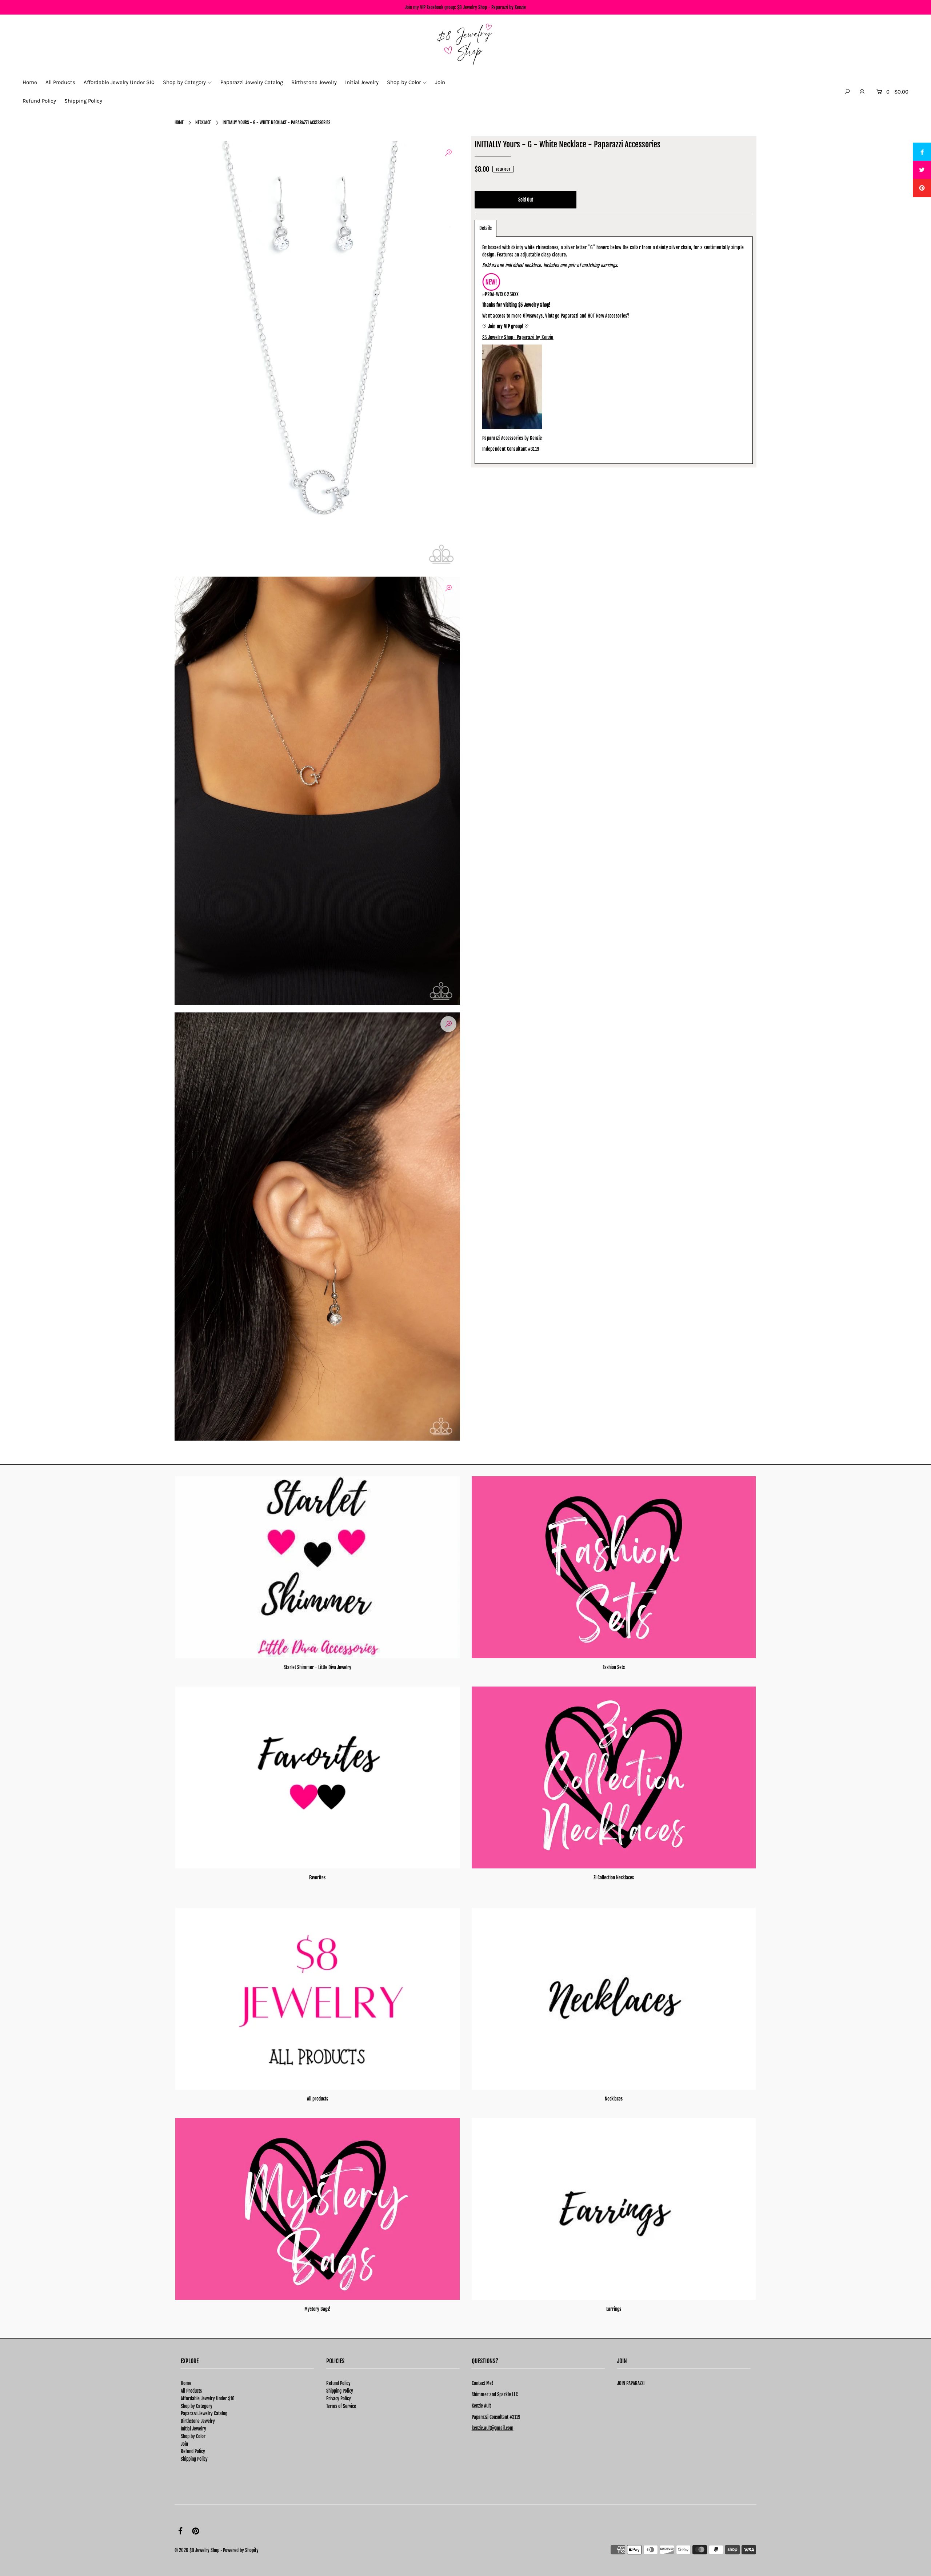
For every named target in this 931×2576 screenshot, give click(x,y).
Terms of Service (341, 2406)
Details (486, 228)
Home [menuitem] (30, 82)
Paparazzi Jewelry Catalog (204, 2413)
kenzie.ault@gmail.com (493, 2428)
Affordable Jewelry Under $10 (208, 2398)
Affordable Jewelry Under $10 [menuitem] (119, 82)
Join (184, 2444)
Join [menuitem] (440, 82)
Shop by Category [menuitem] (184, 82)
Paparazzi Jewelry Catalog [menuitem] (252, 82)
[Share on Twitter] (922, 170)
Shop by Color (193, 2436)
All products (317, 2099)
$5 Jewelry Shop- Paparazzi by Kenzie (518, 337)
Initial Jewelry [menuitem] (362, 82)
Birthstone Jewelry (198, 2421)
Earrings (614, 2309)
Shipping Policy (194, 2459)
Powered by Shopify (241, 2550)
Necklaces (614, 2099)
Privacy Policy (339, 2398)
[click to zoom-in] (448, 153)
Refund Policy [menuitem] (39, 101)
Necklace (203, 122)
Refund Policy (193, 2451)
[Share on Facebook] (922, 152)
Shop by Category (197, 2406)
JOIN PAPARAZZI (631, 2383)
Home (179, 122)
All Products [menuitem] (60, 82)
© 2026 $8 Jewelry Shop (197, 2550)
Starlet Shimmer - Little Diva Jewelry (317, 1667)
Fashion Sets (614, 1667)
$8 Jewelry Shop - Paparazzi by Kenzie (492, 7)
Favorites (317, 1878)
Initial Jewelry (193, 2429)
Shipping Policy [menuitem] (83, 101)
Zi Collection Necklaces (614, 1878)
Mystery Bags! (317, 2309)
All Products (191, 2391)
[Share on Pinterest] (922, 188)
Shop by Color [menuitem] (404, 82)
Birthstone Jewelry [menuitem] (314, 82)
